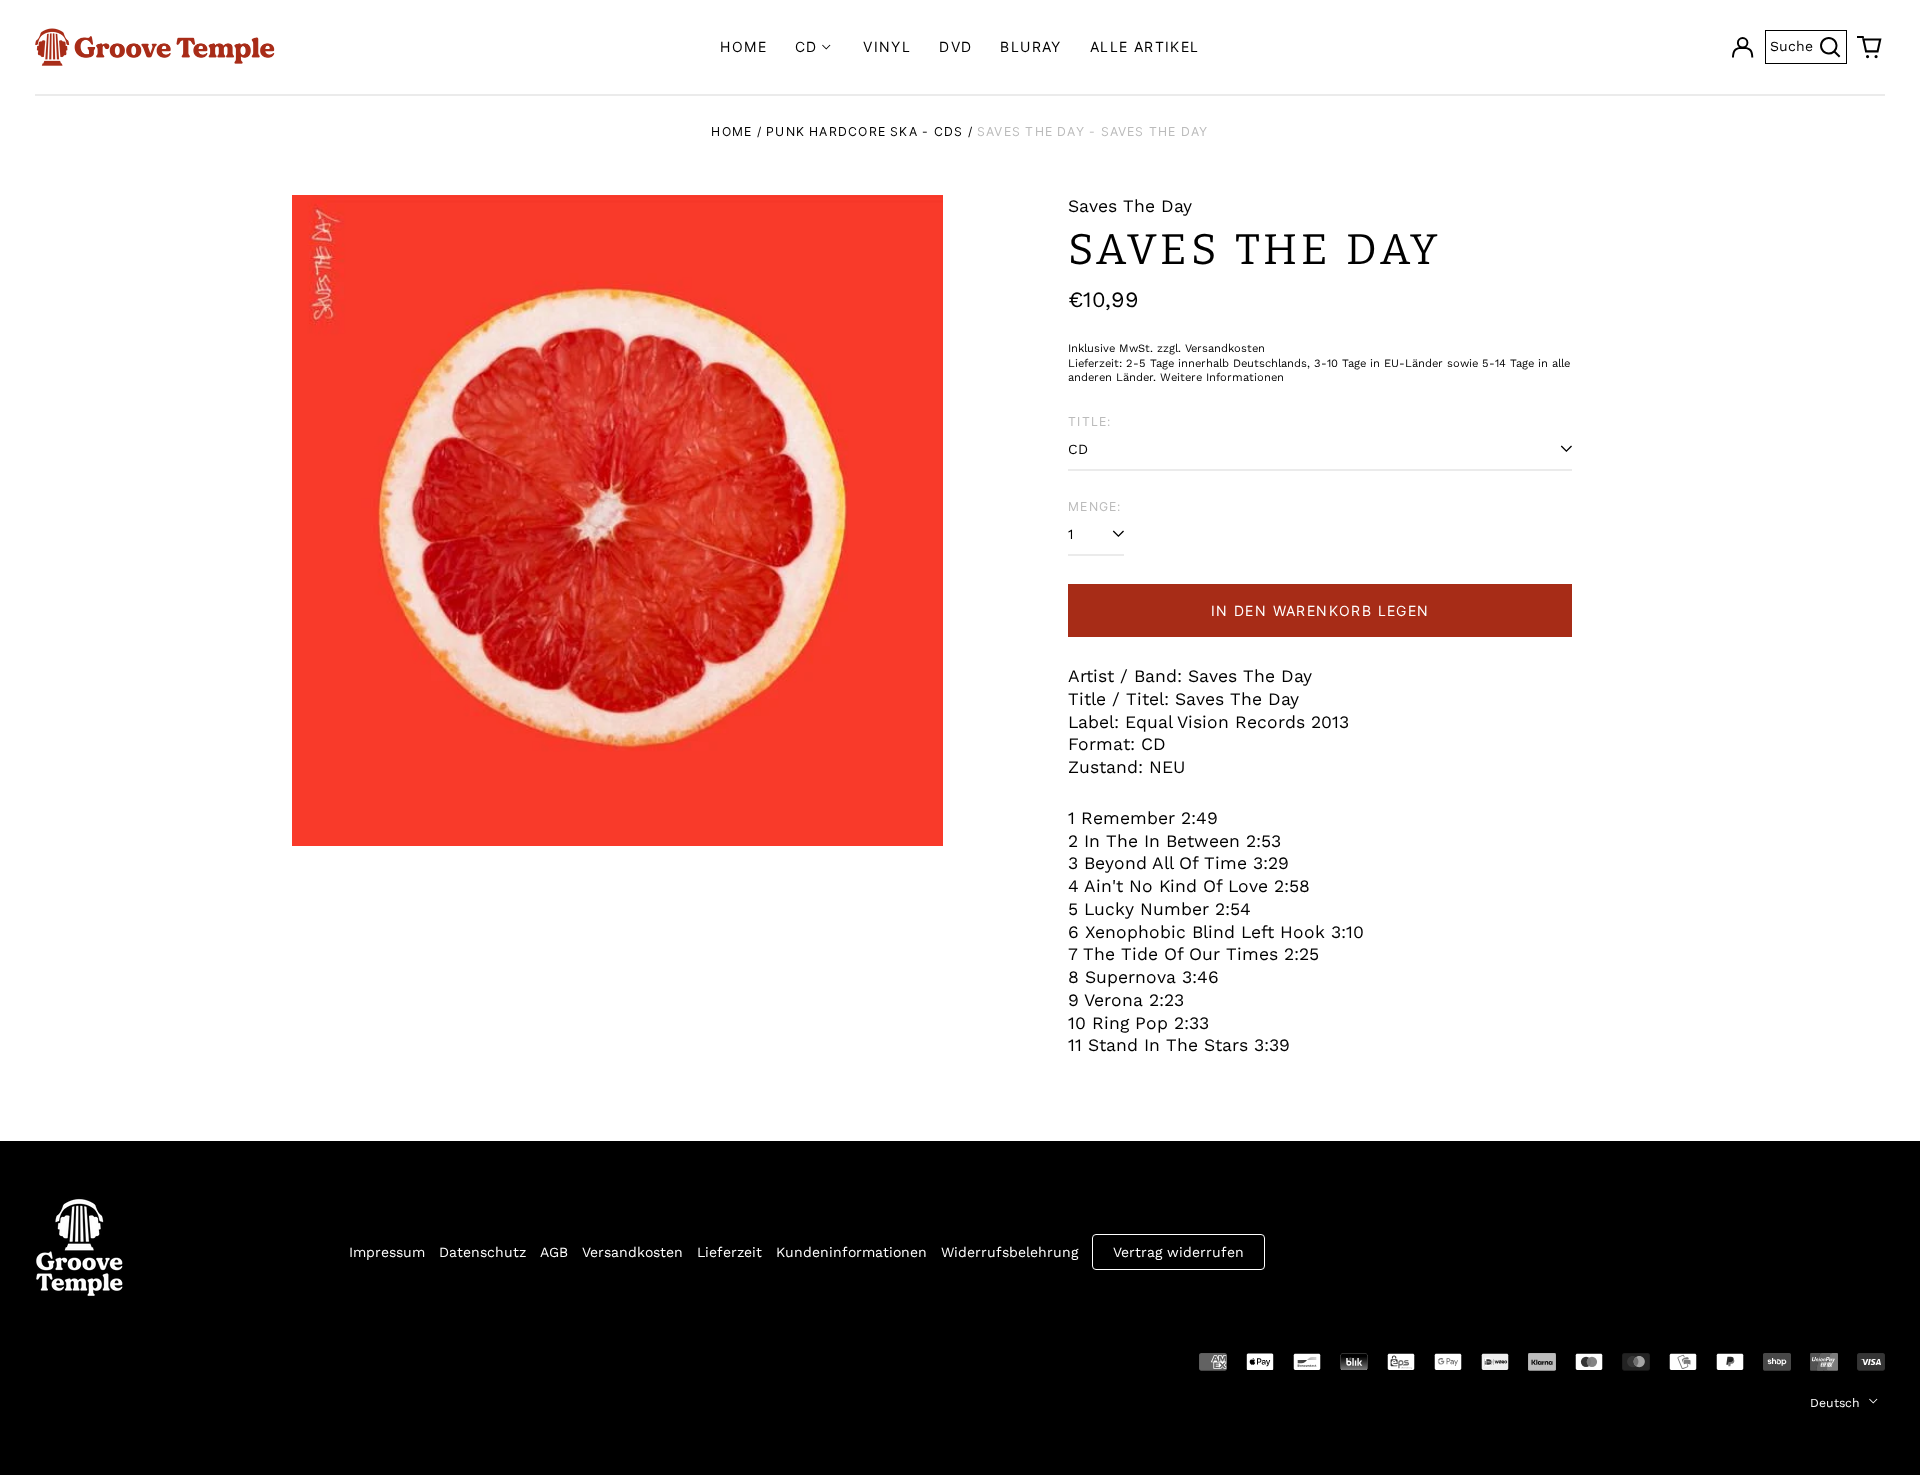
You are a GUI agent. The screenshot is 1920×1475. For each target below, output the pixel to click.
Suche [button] (1808, 44)
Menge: (1094, 506)
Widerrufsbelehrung (1009, 1252)
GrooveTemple (127, 1360)
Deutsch (1837, 1403)
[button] (1870, 47)
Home (743, 46)
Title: (1089, 421)
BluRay (1030, 46)
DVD (955, 46)
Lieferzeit (729, 1252)
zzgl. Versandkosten (1211, 348)
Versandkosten (632, 1252)
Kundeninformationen (851, 1252)
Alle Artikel (1145, 46)
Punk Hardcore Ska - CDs (864, 131)
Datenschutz (482, 1252)
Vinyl (887, 46)
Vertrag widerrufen (1178, 1252)
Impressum (387, 1252)
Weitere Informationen (1222, 377)
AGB (554, 1252)
